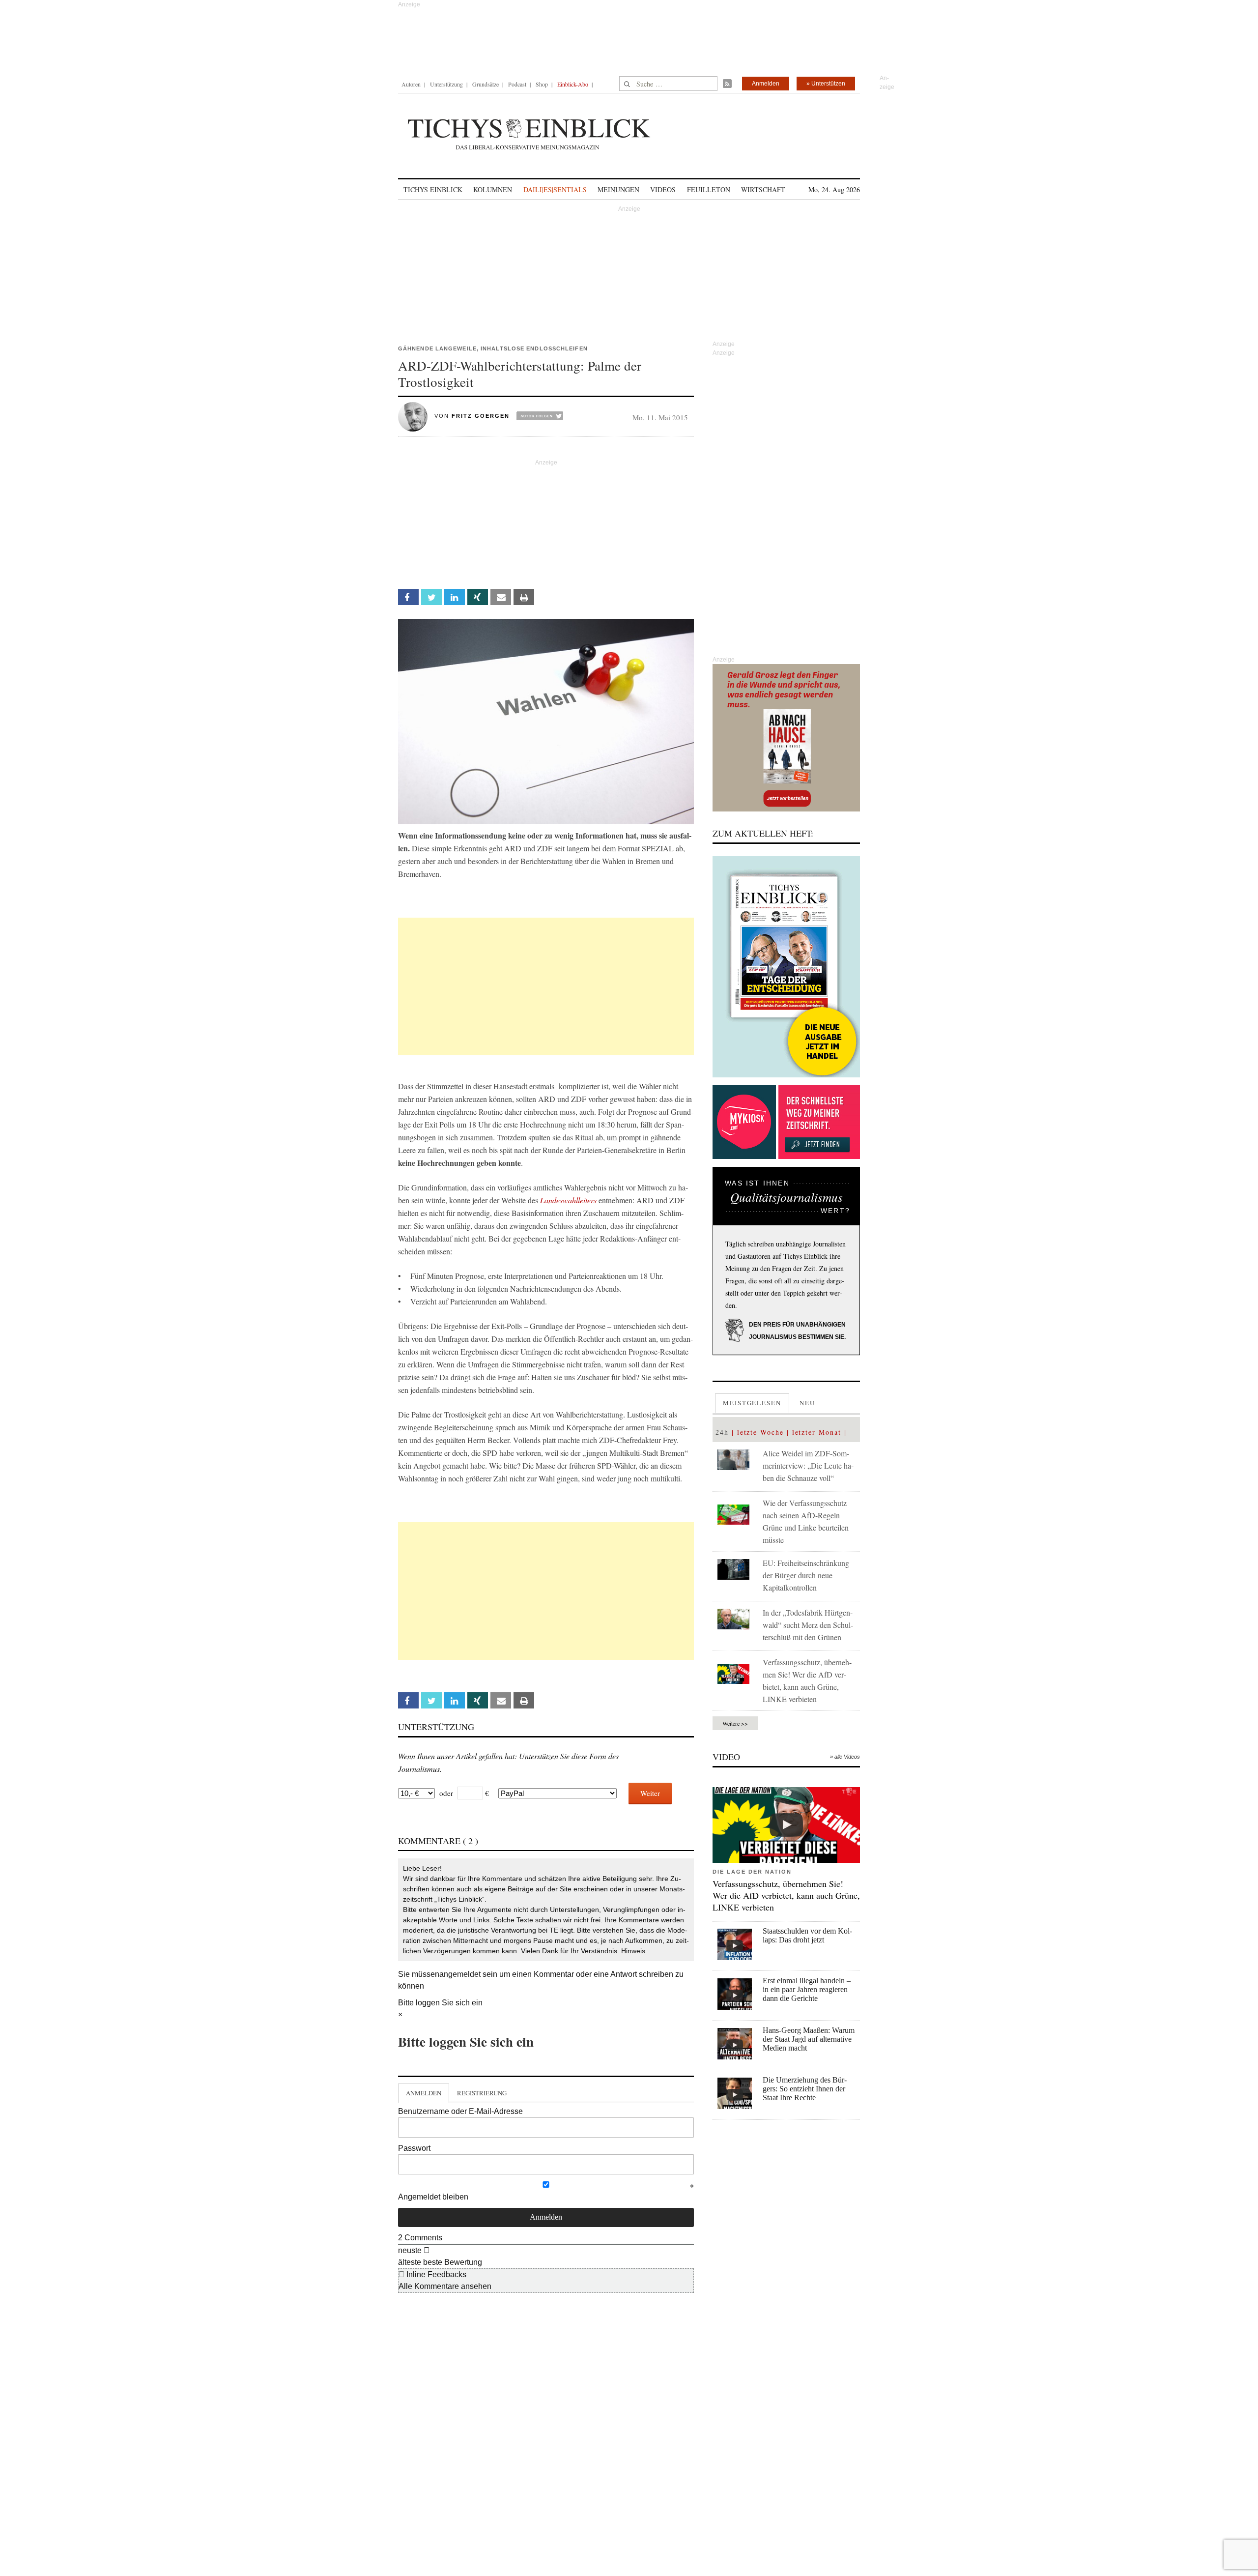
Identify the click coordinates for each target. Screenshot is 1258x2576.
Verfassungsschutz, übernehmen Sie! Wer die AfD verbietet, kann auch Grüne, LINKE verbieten (786, 1895)
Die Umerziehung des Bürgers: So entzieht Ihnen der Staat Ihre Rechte (805, 2089)
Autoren (411, 84)
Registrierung (482, 2093)
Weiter (650, 1793)
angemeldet (460, 1974)
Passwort (414, 2148)
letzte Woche (760, 1432)
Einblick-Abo (573, 84)
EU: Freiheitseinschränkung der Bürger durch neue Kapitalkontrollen (806, 1575)
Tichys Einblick (433, 189)
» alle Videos (845, 1757)
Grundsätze (486, 84)
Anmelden (766, 84)
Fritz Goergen (481, 416)
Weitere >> (735, 1723)
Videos (663, 189)
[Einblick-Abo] (786, 967)
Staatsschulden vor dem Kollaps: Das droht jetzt (807, 1935)
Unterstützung (446, 84)
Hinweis (633, 1951)
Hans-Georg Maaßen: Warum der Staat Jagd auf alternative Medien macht (809, 2039)
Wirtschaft (763, 189)
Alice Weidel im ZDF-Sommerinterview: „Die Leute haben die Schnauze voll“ (808, 1465)
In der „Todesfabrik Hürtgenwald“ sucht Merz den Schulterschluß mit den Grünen (808, 1625)
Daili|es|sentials (555, 189)
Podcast (517, 84)
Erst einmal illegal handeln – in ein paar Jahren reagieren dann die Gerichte (807, 1989)
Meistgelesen (752, 1403)
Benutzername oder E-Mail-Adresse (460, 2111)
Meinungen (618, 189)
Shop (542, 84)
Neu (807, 1403)
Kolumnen (493, 189)
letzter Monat (817, 1432)
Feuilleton (709, 189)
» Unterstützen (826, 84)
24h (722, 1432)
